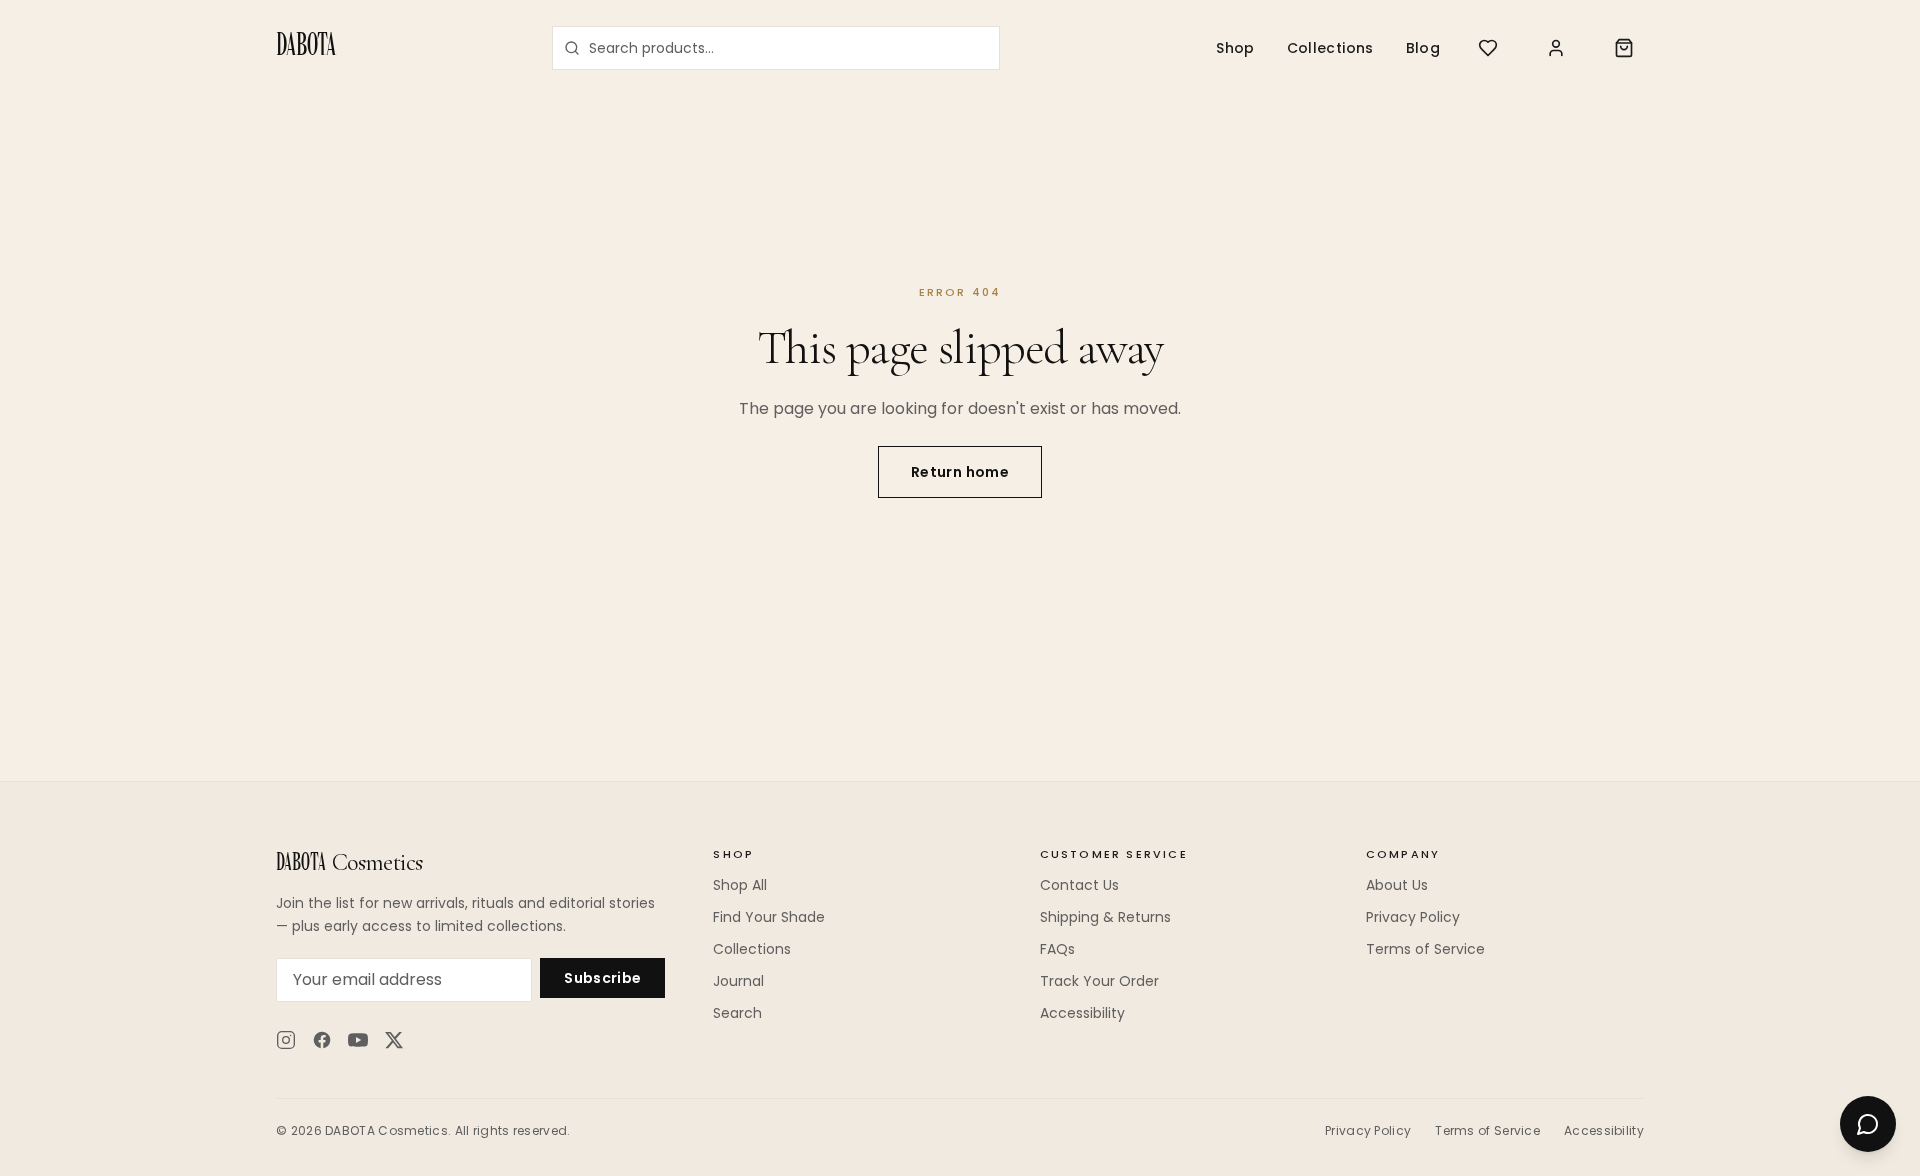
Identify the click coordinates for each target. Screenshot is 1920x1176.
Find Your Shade (769, 917)
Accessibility (1082, 1013)
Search (737, 1013)
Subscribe (602, 978)
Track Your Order (1099, 981)
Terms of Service (1425, 949)
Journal (738, 981)
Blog (1423, 48)
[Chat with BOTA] (1868, 1124)
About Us (1397, 885)
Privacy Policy (1413, 917)
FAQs (1057, 949)
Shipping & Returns (1105, 917)
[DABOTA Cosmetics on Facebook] (322, 1040)
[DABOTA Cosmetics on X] (394, 1040)
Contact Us (1079, 885)
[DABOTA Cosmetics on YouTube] (358, 1040)
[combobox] (776, 48)
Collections (1330, 48)
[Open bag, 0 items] (1624, 48)
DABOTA (306, 47)
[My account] (1556, 48)
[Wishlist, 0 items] (1488, 48)
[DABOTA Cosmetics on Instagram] (286, 1040)
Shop (1235, 48)
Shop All (740, 885)
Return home (960, 472)
